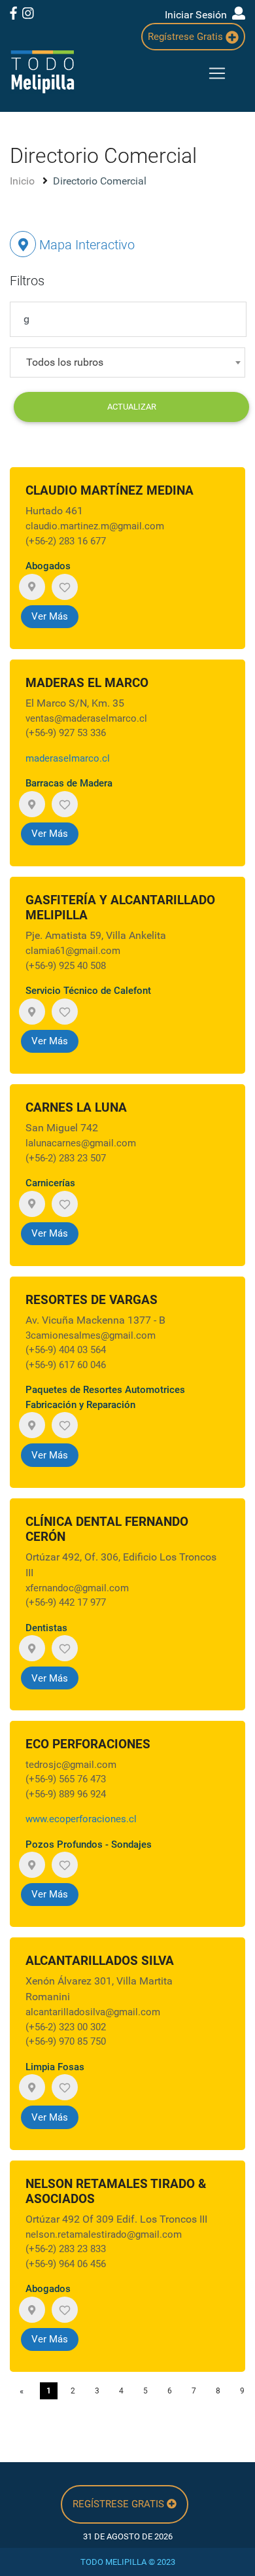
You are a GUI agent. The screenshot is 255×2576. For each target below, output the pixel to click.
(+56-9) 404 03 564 (66, 1350)
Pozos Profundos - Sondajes (89, 1844)
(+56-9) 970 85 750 (66, 2041)
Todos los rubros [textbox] (65, 362)
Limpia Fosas (55, 2067)
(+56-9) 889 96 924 (66, 1794)
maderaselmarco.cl (68, 758)
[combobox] (127, 362)
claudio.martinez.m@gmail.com (95, 526)
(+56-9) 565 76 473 (66, 1779)
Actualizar (132, 407)
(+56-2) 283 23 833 (66, 2249)
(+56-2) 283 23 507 (66, 1158)
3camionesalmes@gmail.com (91, 1335)
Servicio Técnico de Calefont (88, 991)
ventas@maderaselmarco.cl (86, 718)
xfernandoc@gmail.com (77, 1588)
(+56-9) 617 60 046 (66, 1365)
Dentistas (46, 1628)
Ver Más (50, 616)
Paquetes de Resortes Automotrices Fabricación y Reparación (105, 1397)
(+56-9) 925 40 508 (66, 966)
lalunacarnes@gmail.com (81, 1143)
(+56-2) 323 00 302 (66, 2027)
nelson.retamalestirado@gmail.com (104, 2234)
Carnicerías (50, 1183)
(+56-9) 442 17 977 (66, 1602)
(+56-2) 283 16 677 (66, 541)
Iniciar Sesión (198, 15)
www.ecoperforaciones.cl (81, 1819)
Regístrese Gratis (187, 37)
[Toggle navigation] (217, 73)
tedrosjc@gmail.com (71, 1765)
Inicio (24, 181)
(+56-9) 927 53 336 (66, 733)
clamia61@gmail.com (73, 951)
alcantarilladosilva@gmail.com (93, 2012)
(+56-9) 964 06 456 (66, 2264)
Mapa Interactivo (85, 245)
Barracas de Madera (69, 783)
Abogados (48, 566)
